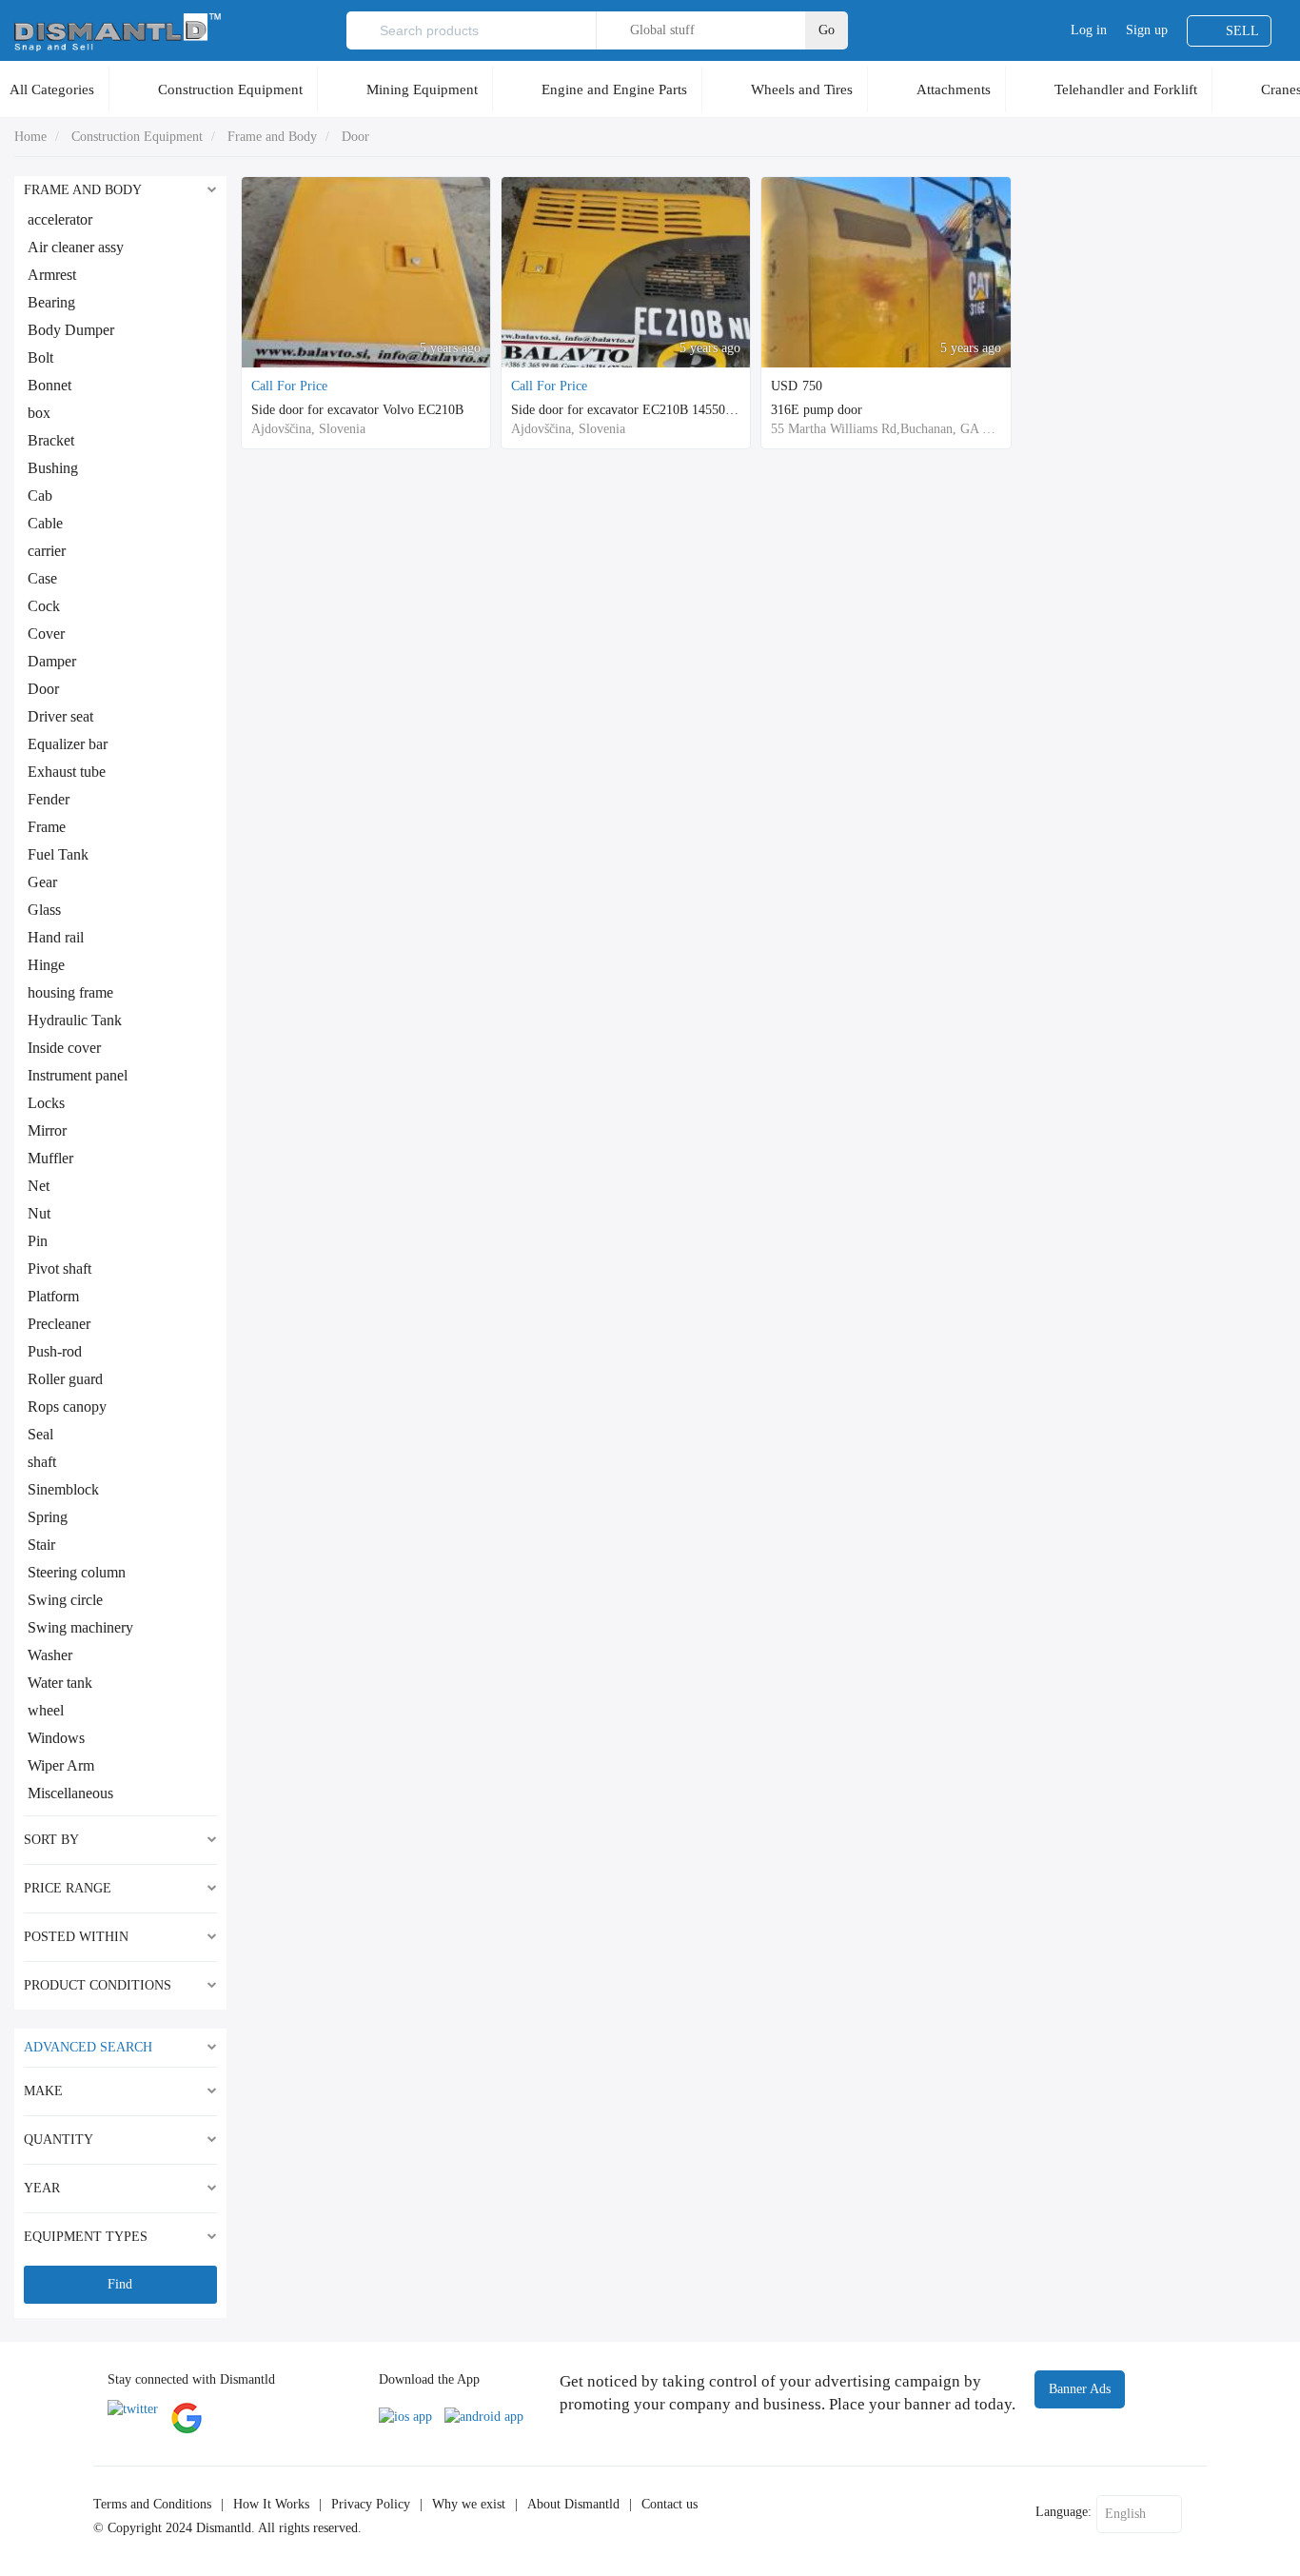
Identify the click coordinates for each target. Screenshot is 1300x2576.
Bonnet (49, 385)
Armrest (52, 275)
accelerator (60, 219)
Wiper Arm (61, 1765)
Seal (40, 1434)
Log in (1089, 30)
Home (30, 137)
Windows (56, 1738)
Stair (41, 1545)
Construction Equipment (230, 89)
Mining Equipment (422, 89)
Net (39, 1186)
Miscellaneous (70, 1793)
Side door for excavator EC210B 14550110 (628, 410)
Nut (39, 1213)
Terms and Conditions (152, 2504)
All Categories (52, 89)
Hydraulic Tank (75, 1020)
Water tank (60, 1683)
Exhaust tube (67, 772)
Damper (52, 661)
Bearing (51, 302)
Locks (46, 1103)
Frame (47, 827)
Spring (48, 1517)
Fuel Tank (58, 854)
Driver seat (60, 716)
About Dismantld (573, 2504)
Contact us (670, 2504)
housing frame (70, 992)
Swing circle (65, 1600)
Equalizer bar (68, 744)
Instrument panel (78, 1075)
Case (42, 578)
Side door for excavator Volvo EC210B (357, 410)
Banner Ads (1080, 2389)
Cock (44, 606)
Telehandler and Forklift (1126, 89)
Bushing (53, 468)
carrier (47, 551)
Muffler (50, 1158)
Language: (1064, 2512)
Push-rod (55, 1351)
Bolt (40, 357)
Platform (53, 1296)
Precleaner (59, 1324)
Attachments (954, 89)
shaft (42, 1462)
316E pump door (817, 410)
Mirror (47, 1130)
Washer (50, 1655)
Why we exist (469, 2504)
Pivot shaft (59, 1268)
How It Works (271, 2504)
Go (827, 30)
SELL (1242, 31)
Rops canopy (67, 1407)
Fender (49, 799)
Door (355, 137)
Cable (45, 523)
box (39, 413)
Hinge (46, 965)
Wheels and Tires (802, 89)
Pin (38, 1241)
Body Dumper (71, 330)
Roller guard (65, 1379)
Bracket (51, 440)
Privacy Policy (371, 2504)
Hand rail (56, 937)
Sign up (1147, 30)
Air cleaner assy (76, 247)
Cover (46, 634)
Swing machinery (80, 1627)
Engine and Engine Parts (614, 89)
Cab (40, 495)
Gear (42, 882)
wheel (46, 1710)
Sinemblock (63, 1489)
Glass (44, 910)
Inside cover (64, 1048)
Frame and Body (272, 137)
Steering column (77, 1572)
